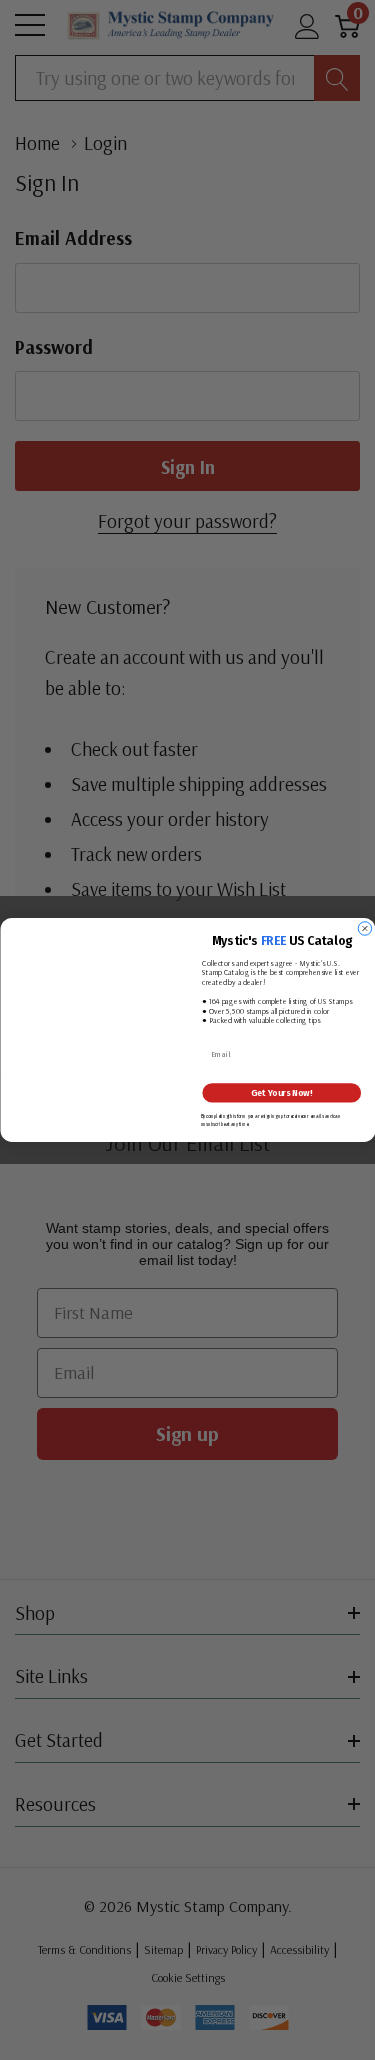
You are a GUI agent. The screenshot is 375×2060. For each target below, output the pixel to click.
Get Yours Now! (281, 1093)
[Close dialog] (365, 929)
